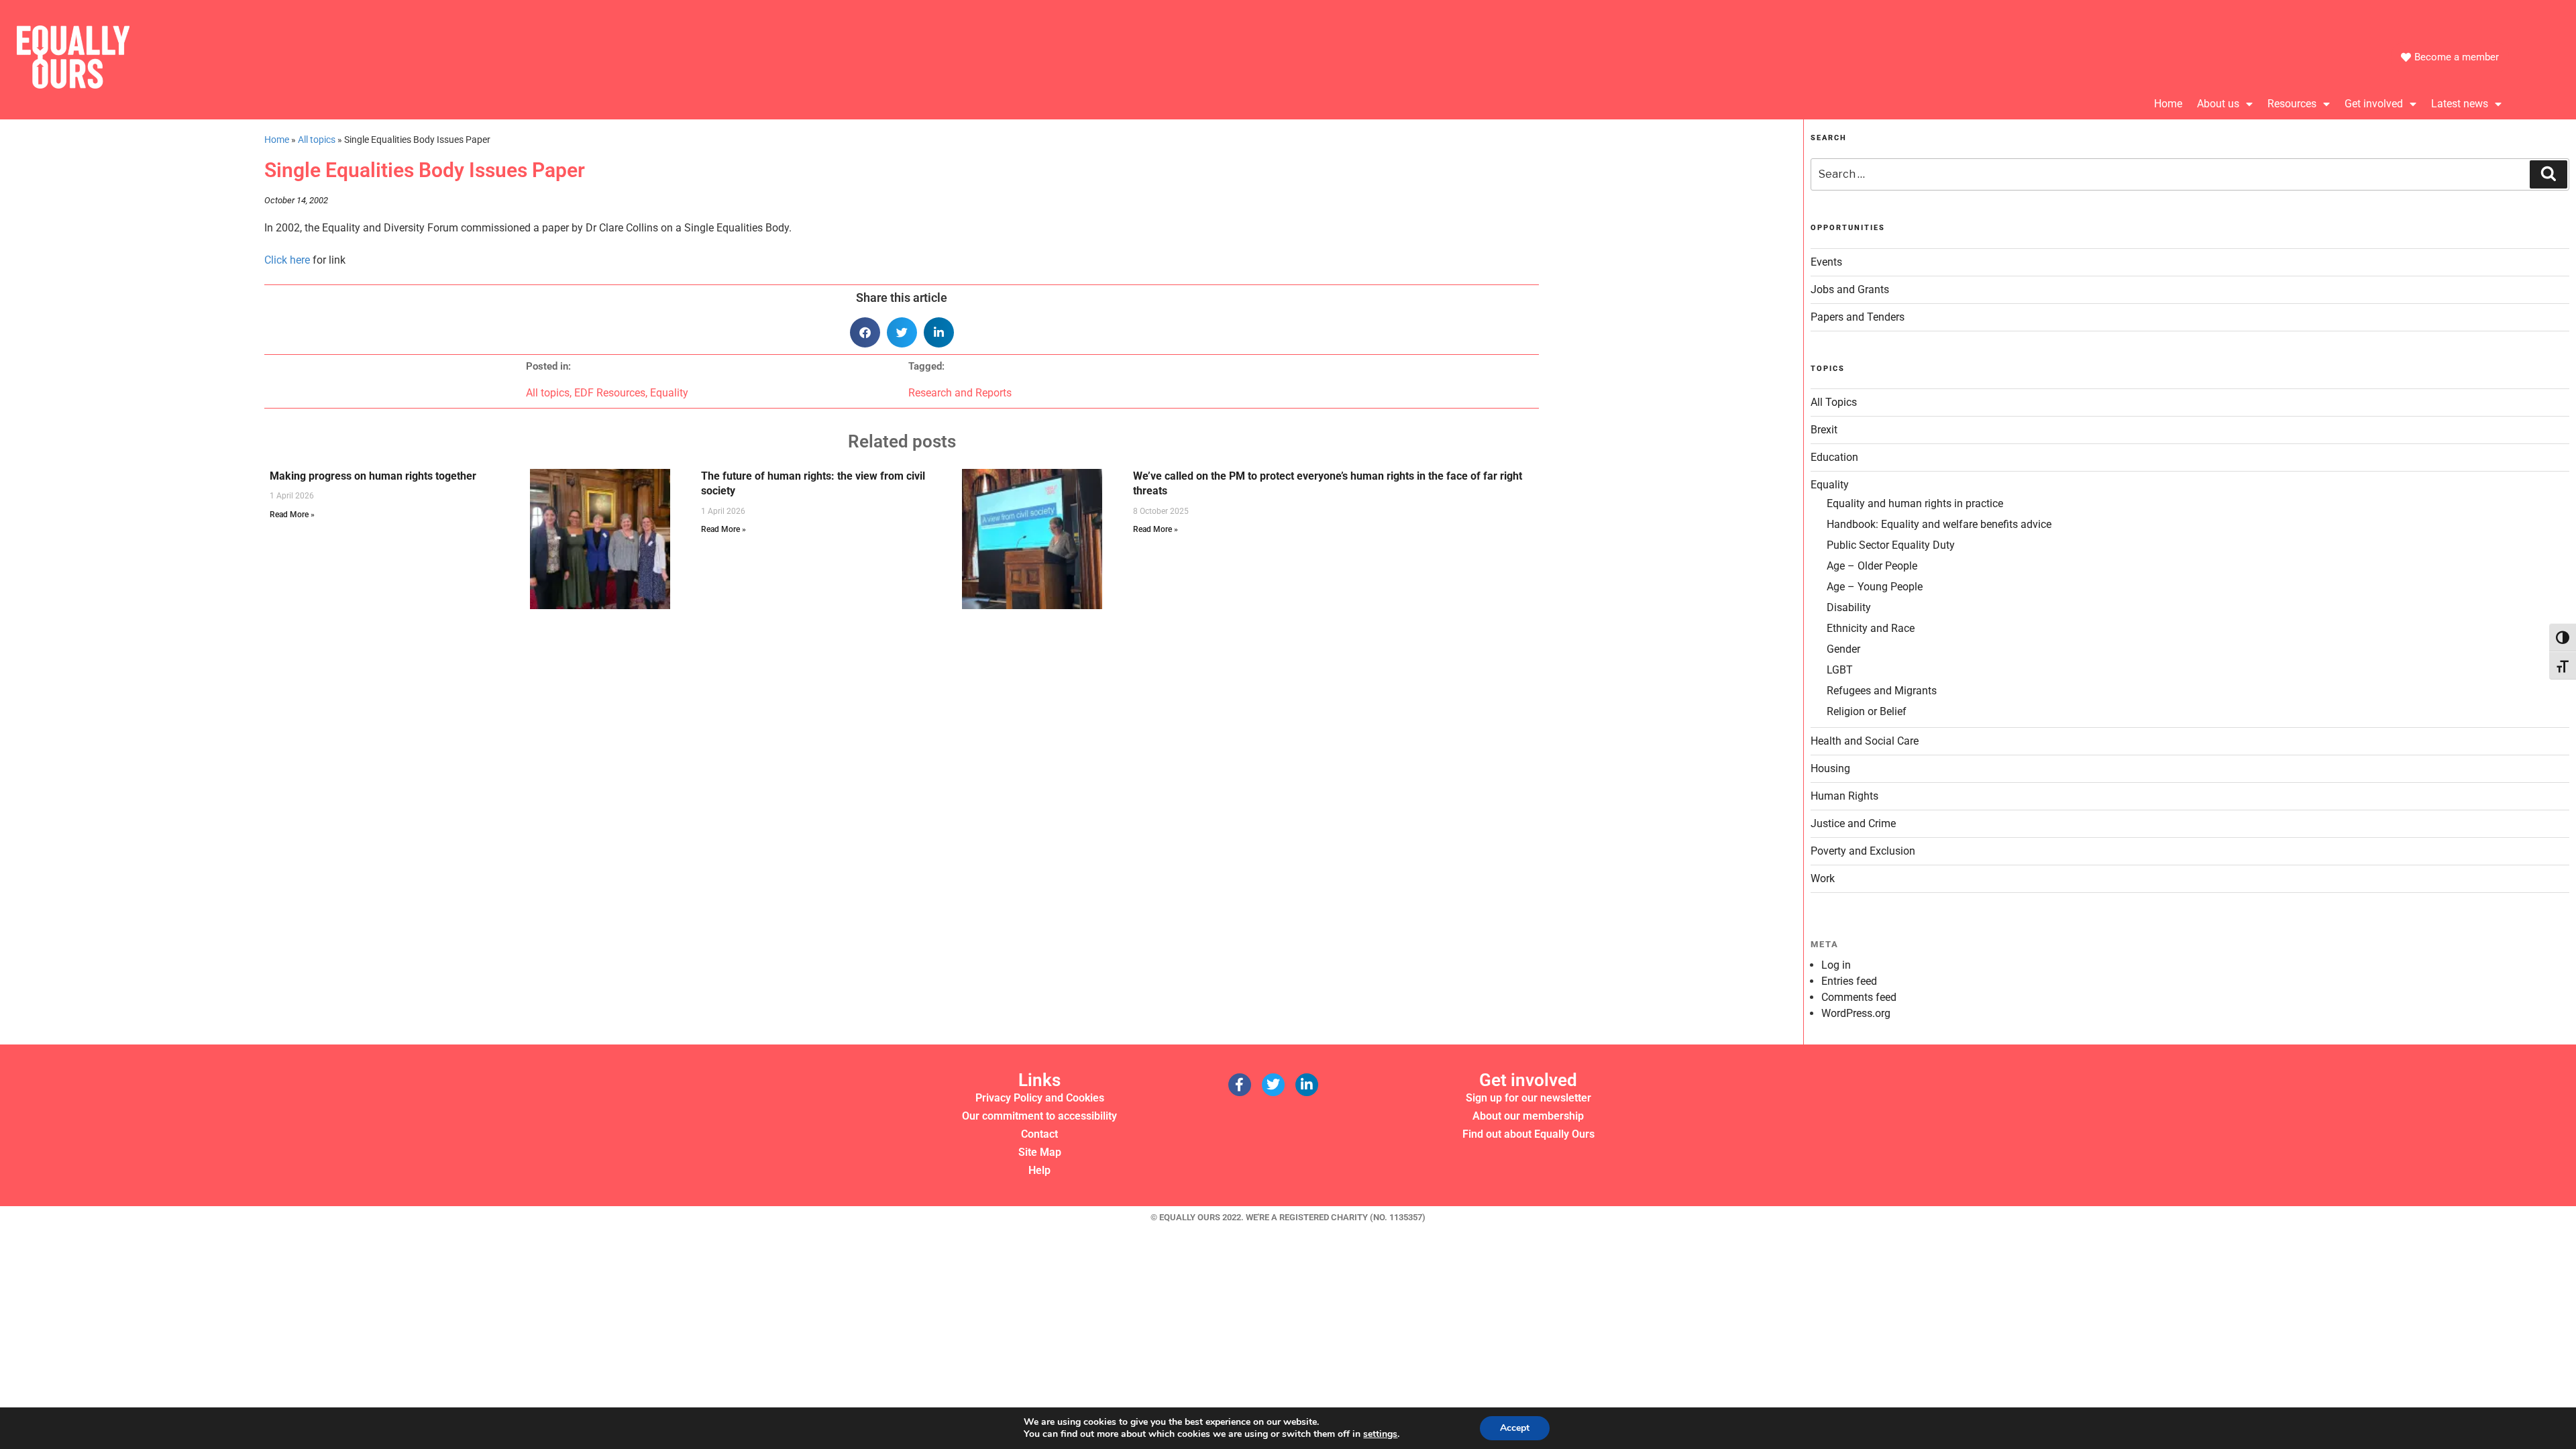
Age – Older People (1872, 566)
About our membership (1528, 1116)
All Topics (1834, 402)
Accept (1515, 1428)
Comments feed (1859, 997)
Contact (1039, 1134)
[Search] (2548, 174)
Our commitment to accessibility (1039, 1116)
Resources (2292, 104)
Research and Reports (960, 393)
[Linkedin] (1307, 1085)
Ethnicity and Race (1871, 628)
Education (1834, 457)
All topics (317, 140)
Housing (1830, 768)
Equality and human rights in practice (1915, 503)
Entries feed (1849, 981)
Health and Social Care (1865, 741)
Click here (287, 260)
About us (2218, 104)
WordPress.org (1856, 1013)
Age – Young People (1875, 587)
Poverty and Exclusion (1863, 851)
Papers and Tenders (1858, 317)
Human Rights (1844, 796)
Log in (1836, 965)
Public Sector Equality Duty (1891, 545)
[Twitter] (1273, 1085)
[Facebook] (1240, 1085)
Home (2168, 104)
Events (1826, 262)
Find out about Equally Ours (1528, 1134)
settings (1380, 1434)
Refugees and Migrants (1882, 691)
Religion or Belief (1867, 711)
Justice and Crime (1853, 823)
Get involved (2374, 104)
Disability (1849, 607)
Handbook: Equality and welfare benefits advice (1939, 524)
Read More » (292, 515)
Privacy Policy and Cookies (1040, 1098)
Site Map (1040, 1152)
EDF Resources (610, 393)
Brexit (1824, 430)
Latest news (2460, 104)
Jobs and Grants (1850, 289)
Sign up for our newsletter (1528, 1098)
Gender (1843, 649)
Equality (669, 393)
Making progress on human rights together (373, 476)
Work (1823, 878)
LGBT (1840, 670)
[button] (865, 332)
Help (1039, 1170)
